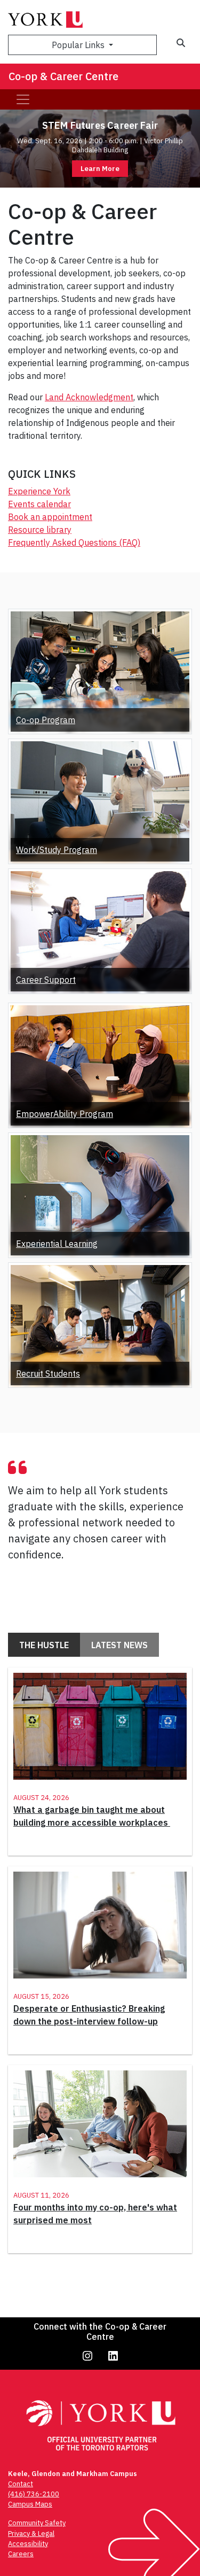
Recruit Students (48, 1374)
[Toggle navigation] (23, 99)
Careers (21, 2554)
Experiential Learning (57, 1244)
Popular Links (79, 45)
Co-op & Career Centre (63, 76)
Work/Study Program (57, 850)
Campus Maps (30, 2504)
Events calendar (39, 504)
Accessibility (28, 2544)
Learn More (100, 169)
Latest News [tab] (119, 1645)
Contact (21, 2484)
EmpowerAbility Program (65, 1114)
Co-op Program (46, 720)
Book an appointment (50, 517)
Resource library (40, 530)
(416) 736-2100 (34, 2494)
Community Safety (37, 2523)
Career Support (46, 980)
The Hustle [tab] (44, 1645)
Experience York (39, 491)
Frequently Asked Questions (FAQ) (74, 542)
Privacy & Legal (31, 2534)
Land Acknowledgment (89, 397)
